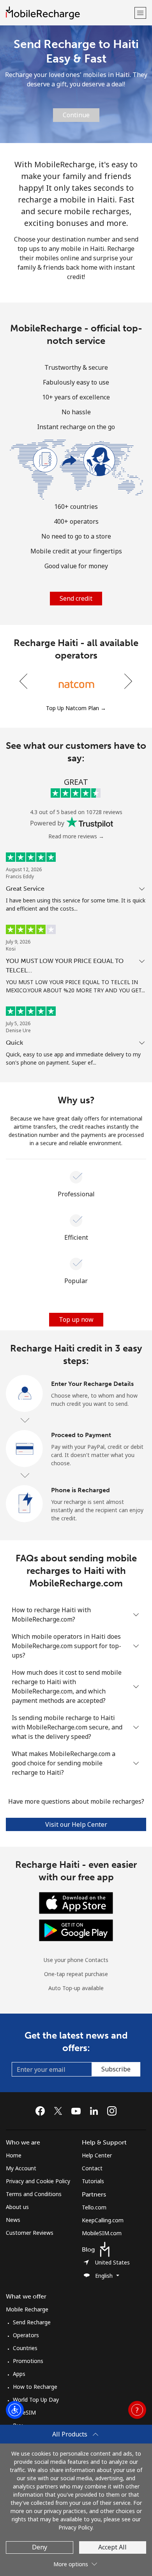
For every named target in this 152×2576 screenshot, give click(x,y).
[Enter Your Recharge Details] (25, 1394)
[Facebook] (42, 2111)
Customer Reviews (30, 2233)
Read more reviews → (76, 836)
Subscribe (116, 2069)
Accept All (112, 2547)
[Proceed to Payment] (25, 1449)
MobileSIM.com (102, 2233)
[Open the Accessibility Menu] (15, 2410)
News (13, 2220)
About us (17, 2207)
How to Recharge (35, 2387)
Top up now (76, 1319)
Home (14, 2155)
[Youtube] (78, 2111)
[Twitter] (60, 2111)
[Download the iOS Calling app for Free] (76, 1902)
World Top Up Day (36, 2400)
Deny (40, 2547)
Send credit (76, 598)
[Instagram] (112, 2111)
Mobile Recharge (27, 2309)
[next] (127, 681)
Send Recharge (32, 2322)
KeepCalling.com (103, 2220)
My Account (21, 2168)
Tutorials (93, 2181)
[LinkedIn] (96, 2111)
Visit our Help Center (76, 1824)
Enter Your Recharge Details (92, 1384)
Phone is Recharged (80, 1490)
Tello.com (94, 2207)
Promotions (28, 2361)
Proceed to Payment (81, 1435)
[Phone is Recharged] (25, 1504)
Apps (19, 2374)
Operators (26, 2335)
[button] (140, 13)
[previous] (24, 681)
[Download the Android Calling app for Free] (76, 1930)
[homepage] (69, 13)
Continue (76, 115)
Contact (92, 2168)
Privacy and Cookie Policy (38, 2181)
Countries (25, 2348)
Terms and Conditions (34, 2194)
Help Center (97, 2155)
